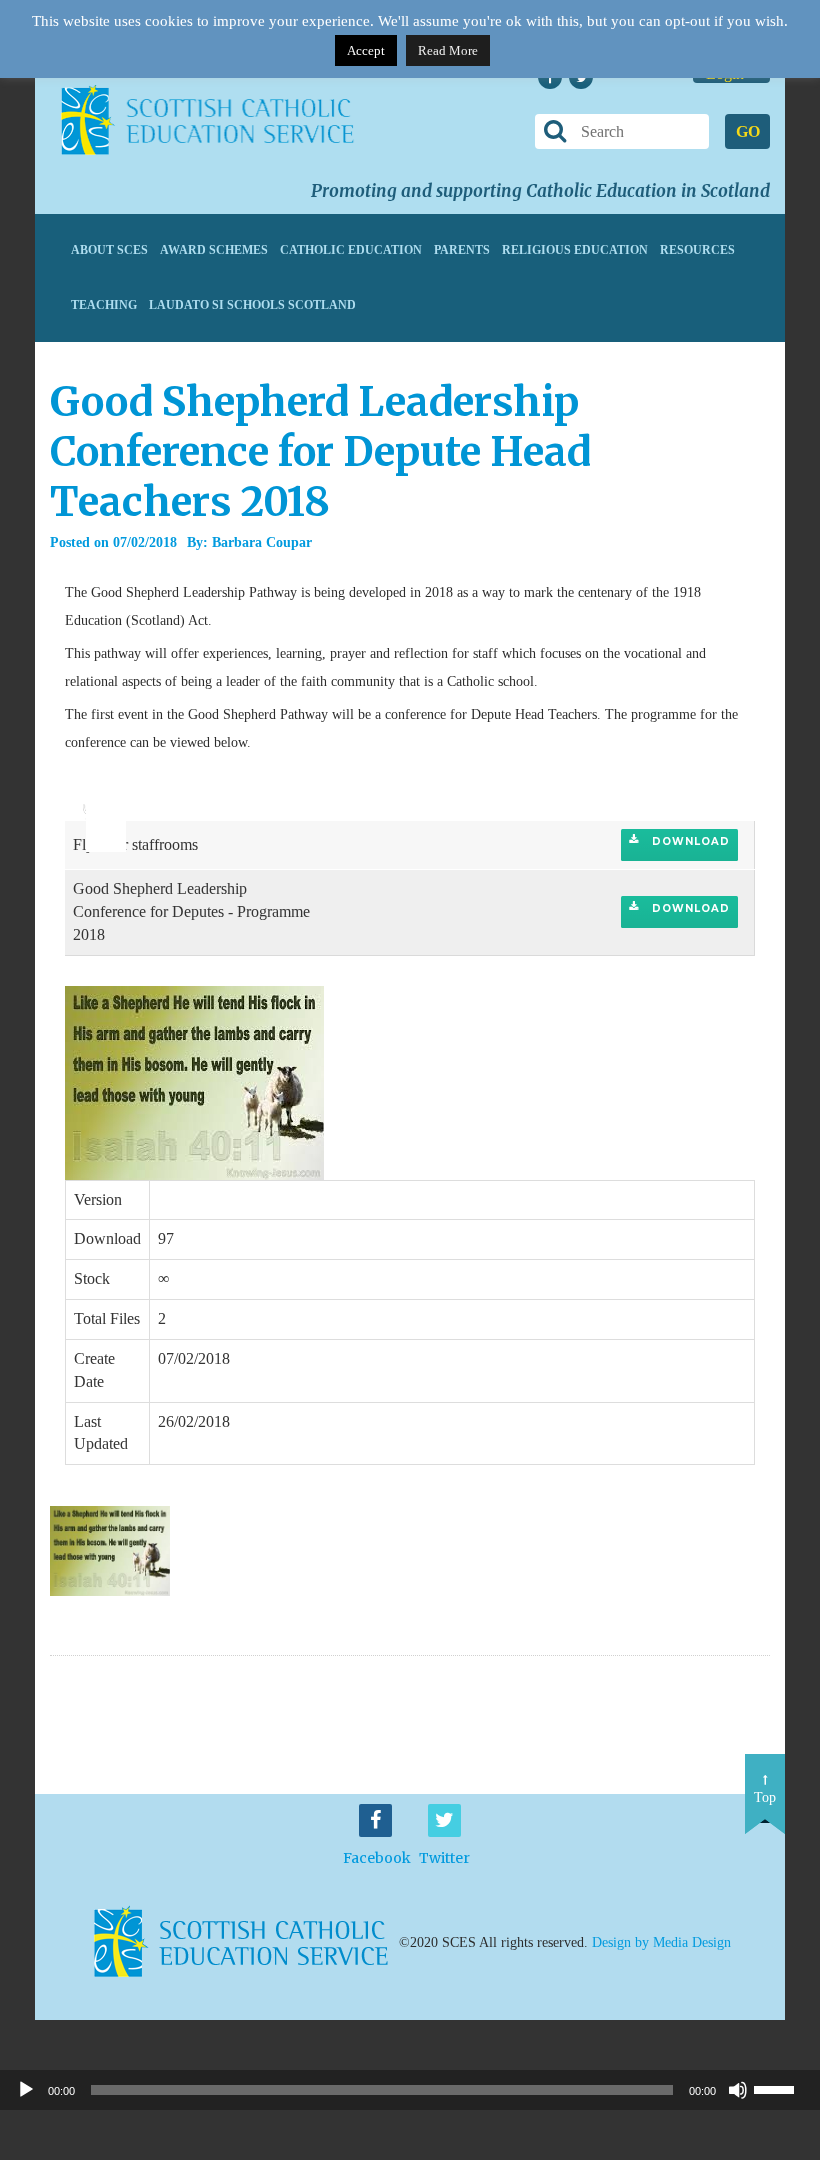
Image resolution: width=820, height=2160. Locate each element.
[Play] (26, 2090)
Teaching (104, 305)
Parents (462, 250)
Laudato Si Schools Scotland (252, 305)
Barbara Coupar (262, 542)
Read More (448, 50)
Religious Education (575, 250)
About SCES (109, 250)
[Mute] (738, 2090)
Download (689, 841)
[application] (95, 800)
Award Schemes (214, 250)
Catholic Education (351, 250)
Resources (697, 250)
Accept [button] (366, 50)
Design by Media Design (661, 1942)
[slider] (98, 794)
